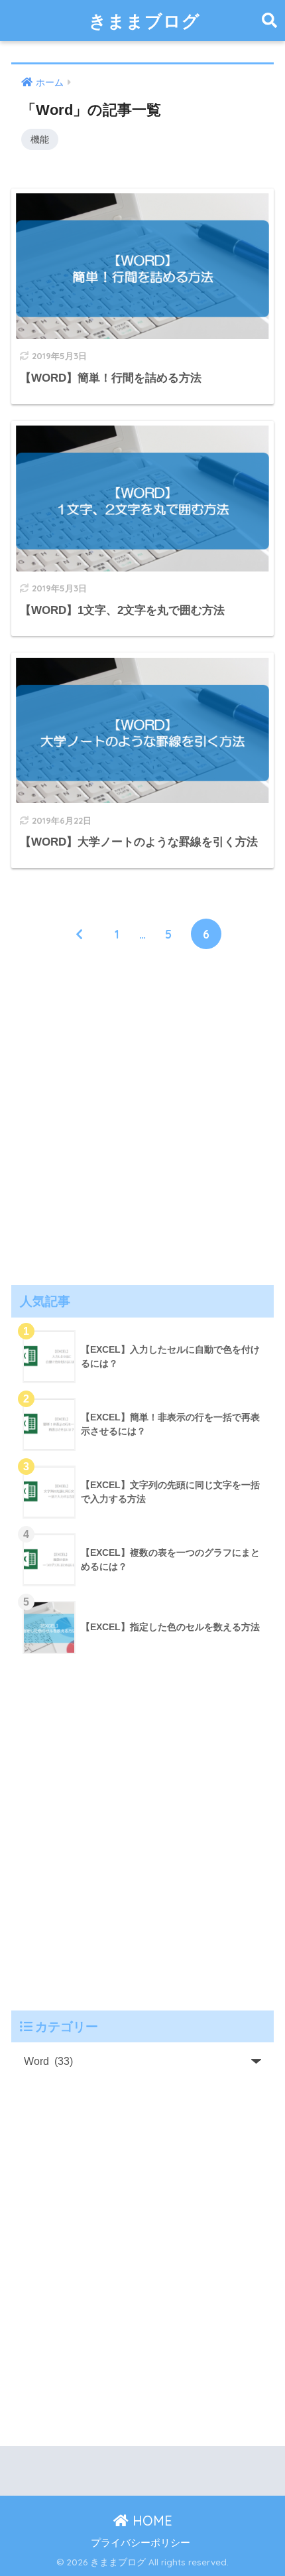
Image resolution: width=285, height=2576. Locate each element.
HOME (150, 2521)
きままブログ (144, 21)
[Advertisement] (142, 1116)
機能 (40, 139)
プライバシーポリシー (141, 2543)
